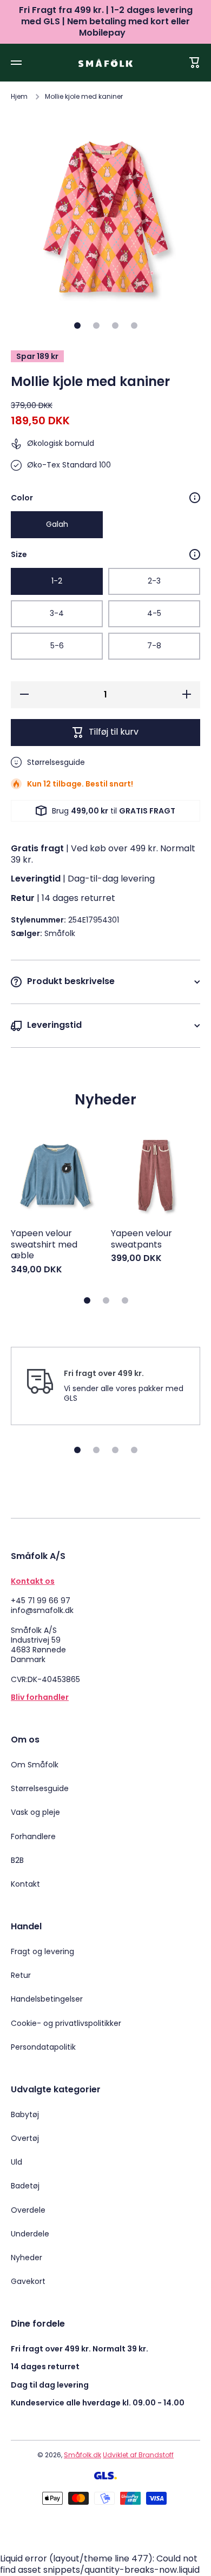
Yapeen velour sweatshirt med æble (44, 1245)
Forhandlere (33, 1836)
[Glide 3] (115, 326)
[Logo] (105, 63)
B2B (17, 1860)
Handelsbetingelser (47, 1999)
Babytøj (25, 2114)
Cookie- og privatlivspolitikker (66, 2023)
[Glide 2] (96, 326)
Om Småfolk (35, 1765)
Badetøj (25, 2186)
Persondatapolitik (43, 2047)
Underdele (30, 2234)
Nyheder (27, 2258)
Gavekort (28, 2281)
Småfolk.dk (83, 2455)
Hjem (19, 97)
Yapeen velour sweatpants (141, 1239)
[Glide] (195, 498)
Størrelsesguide (40, 1788)
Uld (17, 2162)
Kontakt (25, 1884)
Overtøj (25, 2138)
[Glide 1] (77, 326)
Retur (21, 1975)
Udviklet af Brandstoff (138, 2455)
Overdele (28, 2210)
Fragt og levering (42, 1951)
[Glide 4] (134, 326)
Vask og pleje (35, 1812)
